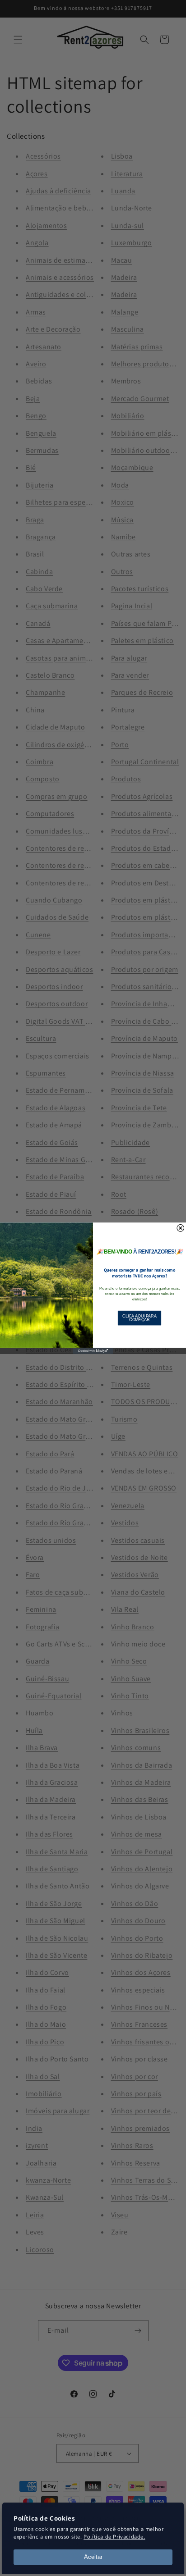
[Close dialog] (181, 1228)
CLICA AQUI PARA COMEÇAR (139, 1318)
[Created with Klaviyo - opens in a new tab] (93, 1351)
